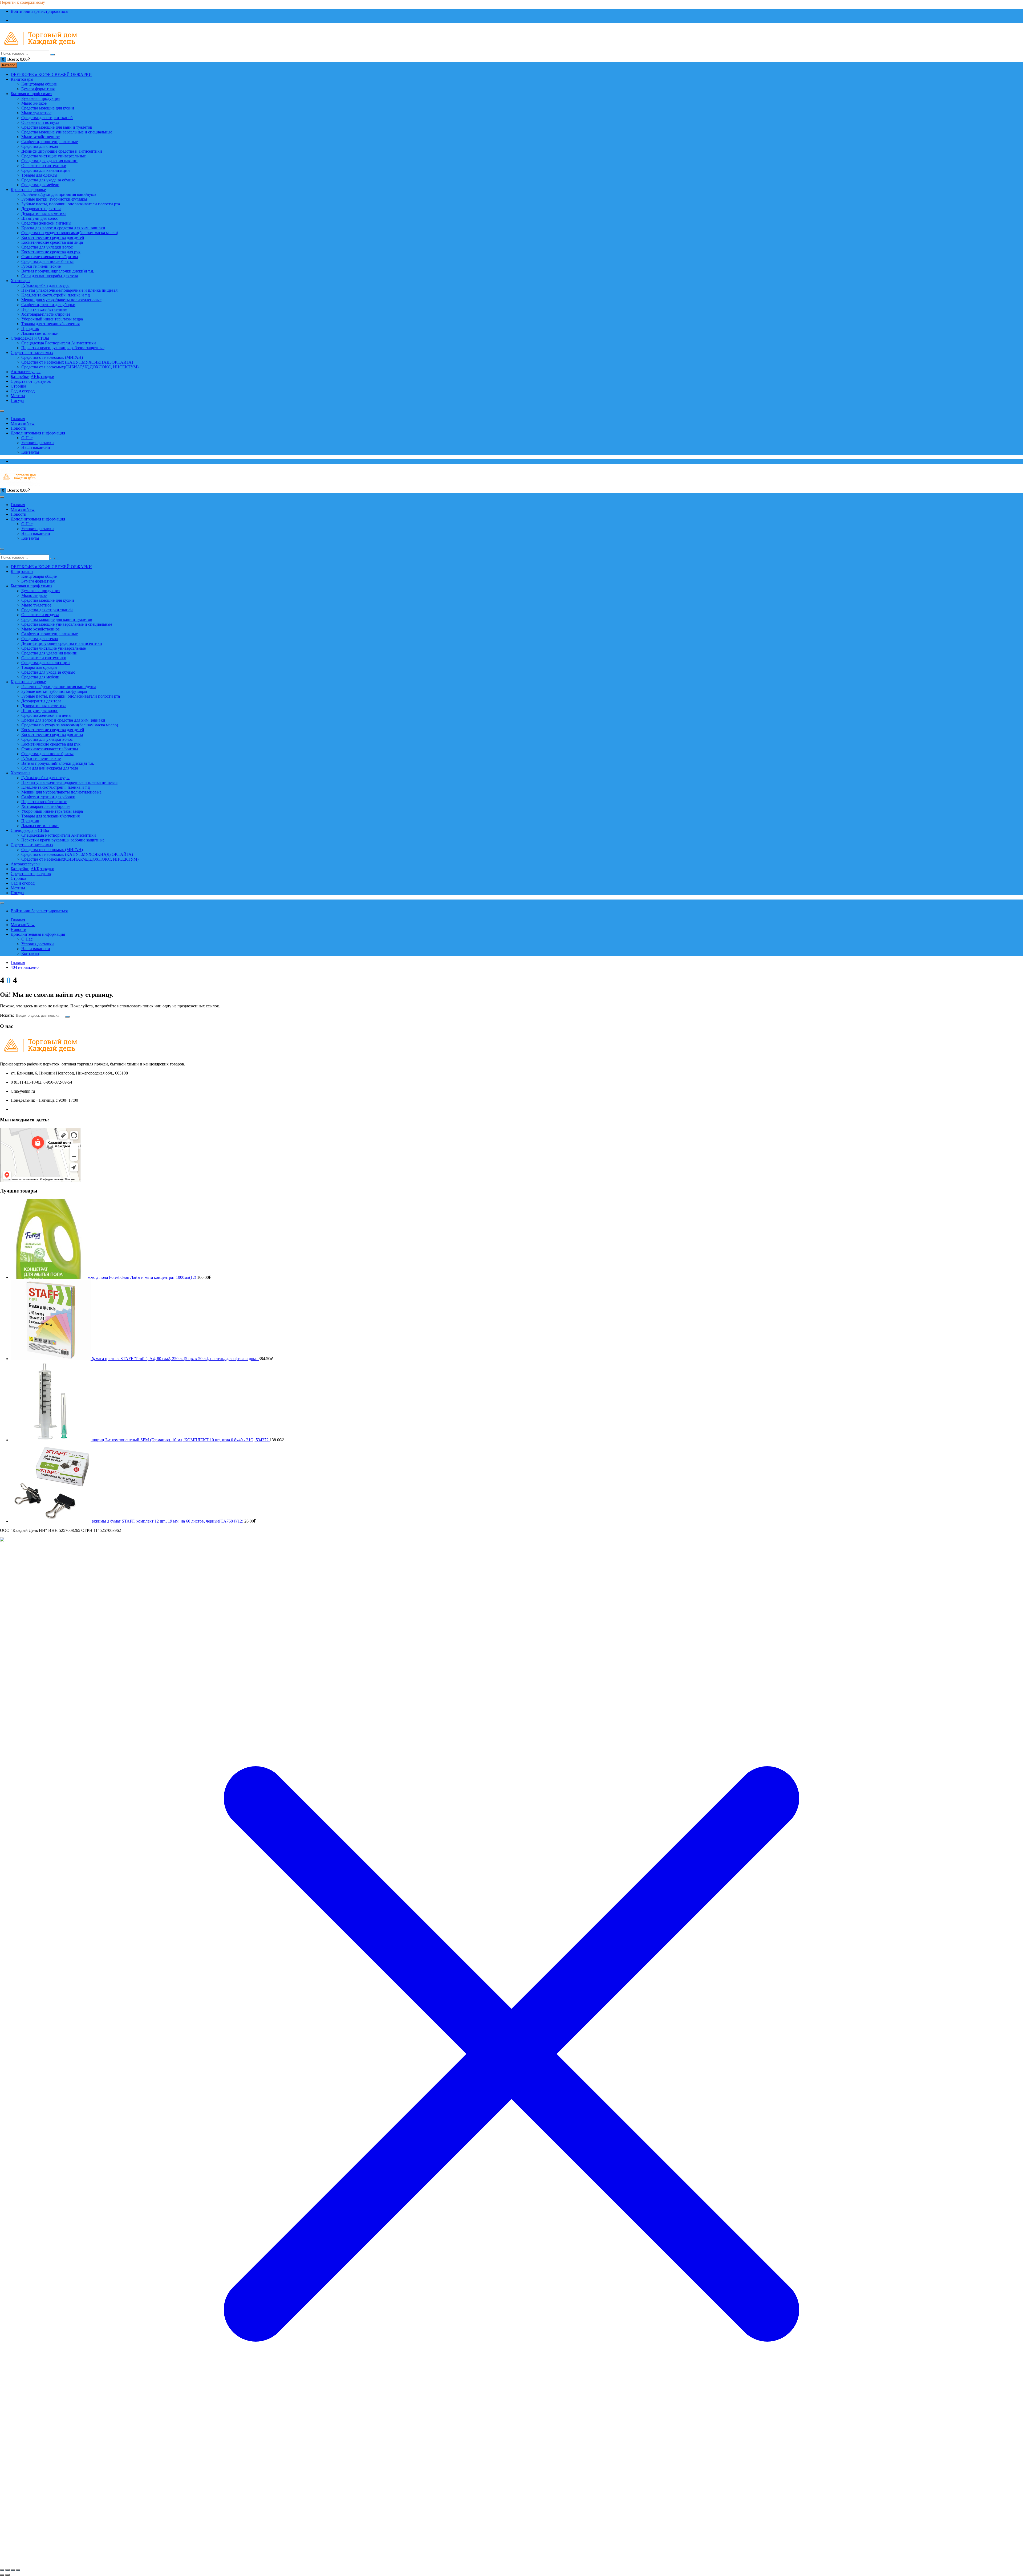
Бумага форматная (38, 89)
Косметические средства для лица (52, 242)
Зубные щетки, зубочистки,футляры (54, 199)
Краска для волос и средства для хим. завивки (63, 228)
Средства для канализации (46, 170)
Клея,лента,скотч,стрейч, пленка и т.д (56, 295)
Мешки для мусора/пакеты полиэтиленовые (61, 300)
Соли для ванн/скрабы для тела (50, 276)
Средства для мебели (40, 185)
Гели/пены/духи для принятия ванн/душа (59, 194)
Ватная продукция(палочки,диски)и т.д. (58, 271)
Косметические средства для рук (51, 252)
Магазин (23, 423)
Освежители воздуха (40, 122)
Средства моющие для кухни (48, 108)
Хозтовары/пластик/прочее (46, 314)
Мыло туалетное (36, 113)
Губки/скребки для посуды (45, 285)
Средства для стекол (40, 146)
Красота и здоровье (28, 190)
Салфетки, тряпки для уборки (48, 305)
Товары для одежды (39, 175)
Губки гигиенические (41, 266)
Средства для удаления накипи (49, 161)
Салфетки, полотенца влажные (50, 142)
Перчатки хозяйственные (44, 309)
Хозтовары (21, 281)
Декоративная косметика (44, 213)
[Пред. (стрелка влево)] (2, 2575)
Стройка (18, 386)
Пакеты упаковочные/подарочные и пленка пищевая (69, 290)
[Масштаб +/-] (2, 2570)
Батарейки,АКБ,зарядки (33, 377)
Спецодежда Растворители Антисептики (59, 343)
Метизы (18, 396)
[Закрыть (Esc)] (18, 2570)
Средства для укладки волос (47, 247)
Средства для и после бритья (47, 261)
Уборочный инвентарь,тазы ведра (52, 319)
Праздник (30, 329)
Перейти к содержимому (23, 2)
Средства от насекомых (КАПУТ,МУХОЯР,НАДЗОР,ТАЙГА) (77, 362)
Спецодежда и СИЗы (30, 338)
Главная (18, 419)
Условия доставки (38, 443)
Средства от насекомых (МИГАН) (52, 357)
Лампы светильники (40, 333)
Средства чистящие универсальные (54, 156)
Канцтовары (22, 79)
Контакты (30, 452)
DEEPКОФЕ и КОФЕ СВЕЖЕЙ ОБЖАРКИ (51, 74)
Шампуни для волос (40, 218)
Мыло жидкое (34, 103)
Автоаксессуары (26, 372)
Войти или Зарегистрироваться (39, 11)
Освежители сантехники (44, 166)
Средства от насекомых (32, 353)
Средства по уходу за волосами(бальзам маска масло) (70, 233)
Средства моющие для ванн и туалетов (57, 127)
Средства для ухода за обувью (48, 180)
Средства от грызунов (31, 381)
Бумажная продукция (41, 98)
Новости (19, 428)
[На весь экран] (7, 2570)
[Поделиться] (13, 2570)
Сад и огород (23, 391)
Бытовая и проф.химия (31, 94)
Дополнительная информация (38, 433)
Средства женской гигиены (46, 223)
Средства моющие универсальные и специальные (67, 132)
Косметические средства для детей (53, 237)
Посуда (17, 400)
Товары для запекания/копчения (50, 324)
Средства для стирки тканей (47, 118)
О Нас (27, 438)
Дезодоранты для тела (41, 209)
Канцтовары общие (39, 84)
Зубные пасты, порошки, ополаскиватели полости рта (71, 204)
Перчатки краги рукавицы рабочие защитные (63, 348)
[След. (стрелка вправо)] (7, 2575)
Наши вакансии (36, 447)
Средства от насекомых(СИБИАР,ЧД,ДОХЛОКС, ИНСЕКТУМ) (80, 367)
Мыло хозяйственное (40, 137)
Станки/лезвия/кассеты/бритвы (50, 257)
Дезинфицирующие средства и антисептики (62, 151)
